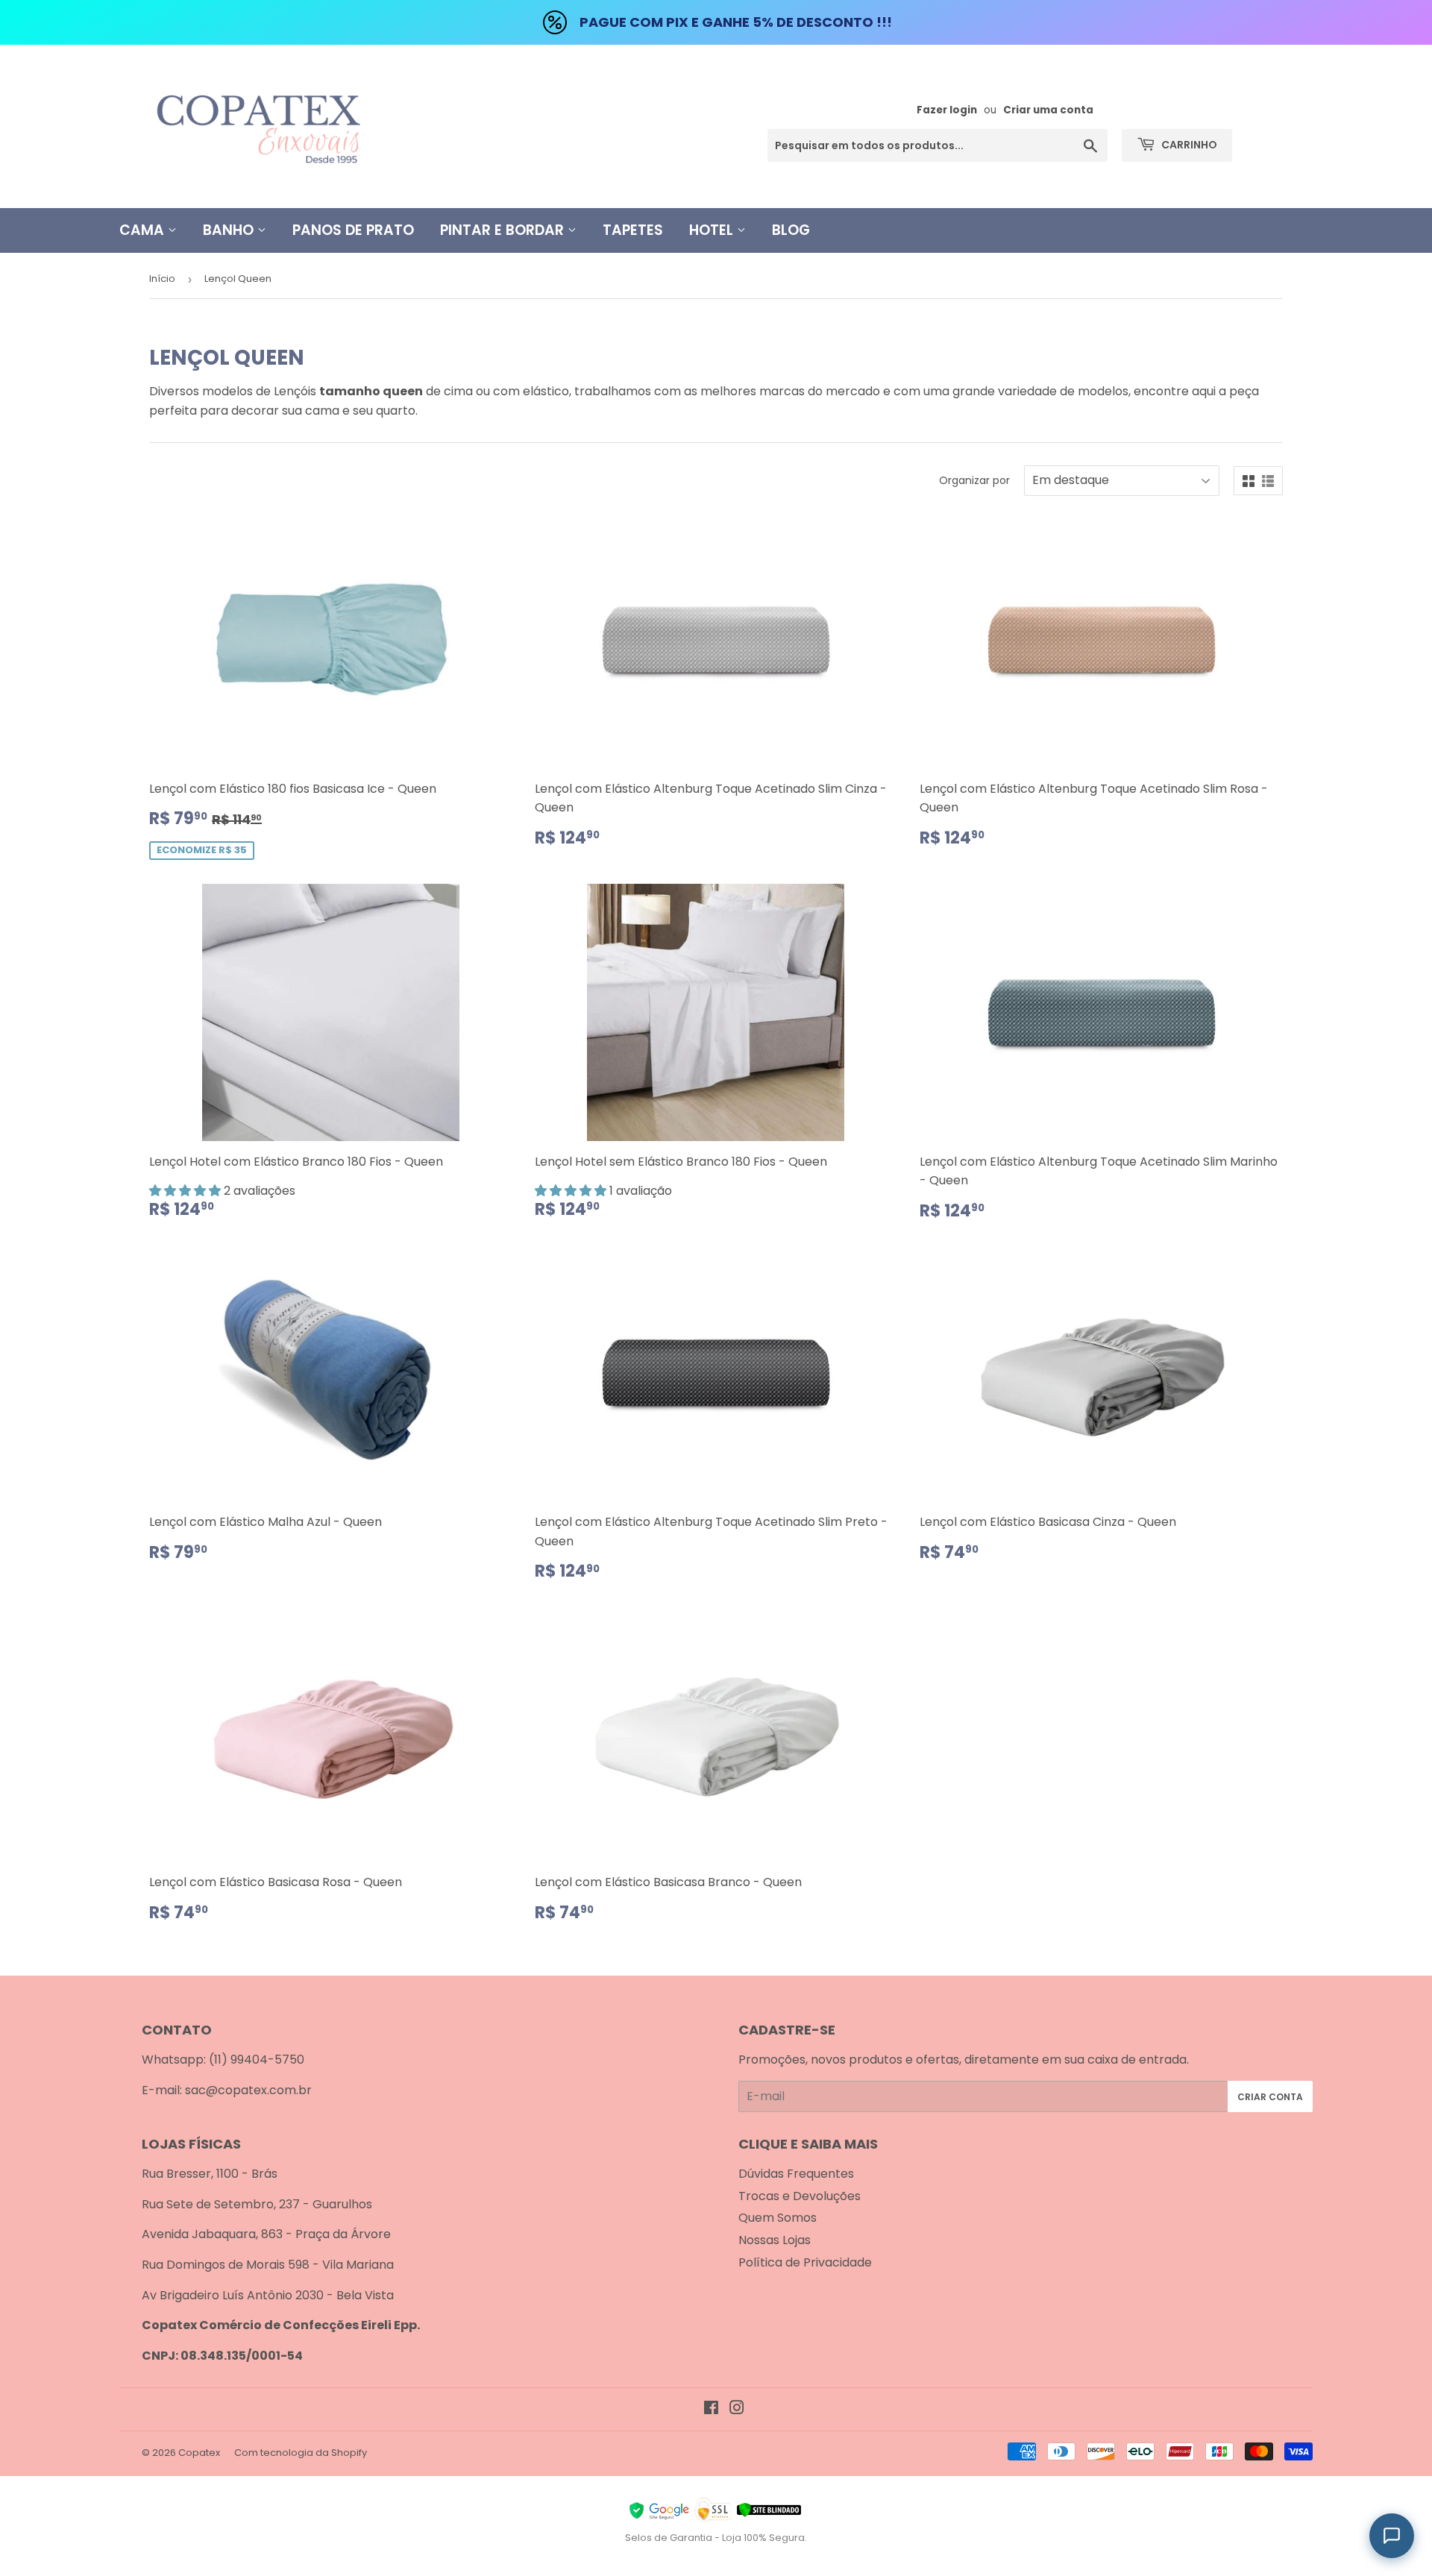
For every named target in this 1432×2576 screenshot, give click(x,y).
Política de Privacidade (805, 2262)
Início (162, 279)
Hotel (713, 230)
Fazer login (947, 110)
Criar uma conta (1048, 110)
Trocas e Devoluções (800, 2196)
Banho (230, 230)
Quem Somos (778, 2218)
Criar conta (1270, 2097)
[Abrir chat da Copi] (1392, 2536)
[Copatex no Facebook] (711, 2409)
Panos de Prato (353, 230)
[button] (186, 1191)
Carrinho (1188, 145)
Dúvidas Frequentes (796, 2174)
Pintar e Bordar (504, 230)
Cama (144, 230)
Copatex (199, 2453)
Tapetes (633, 230)
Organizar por (974, 480)
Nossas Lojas (775, 2240)
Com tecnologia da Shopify (301, 2453)
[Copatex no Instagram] (737, 2409)
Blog (791, 230)
